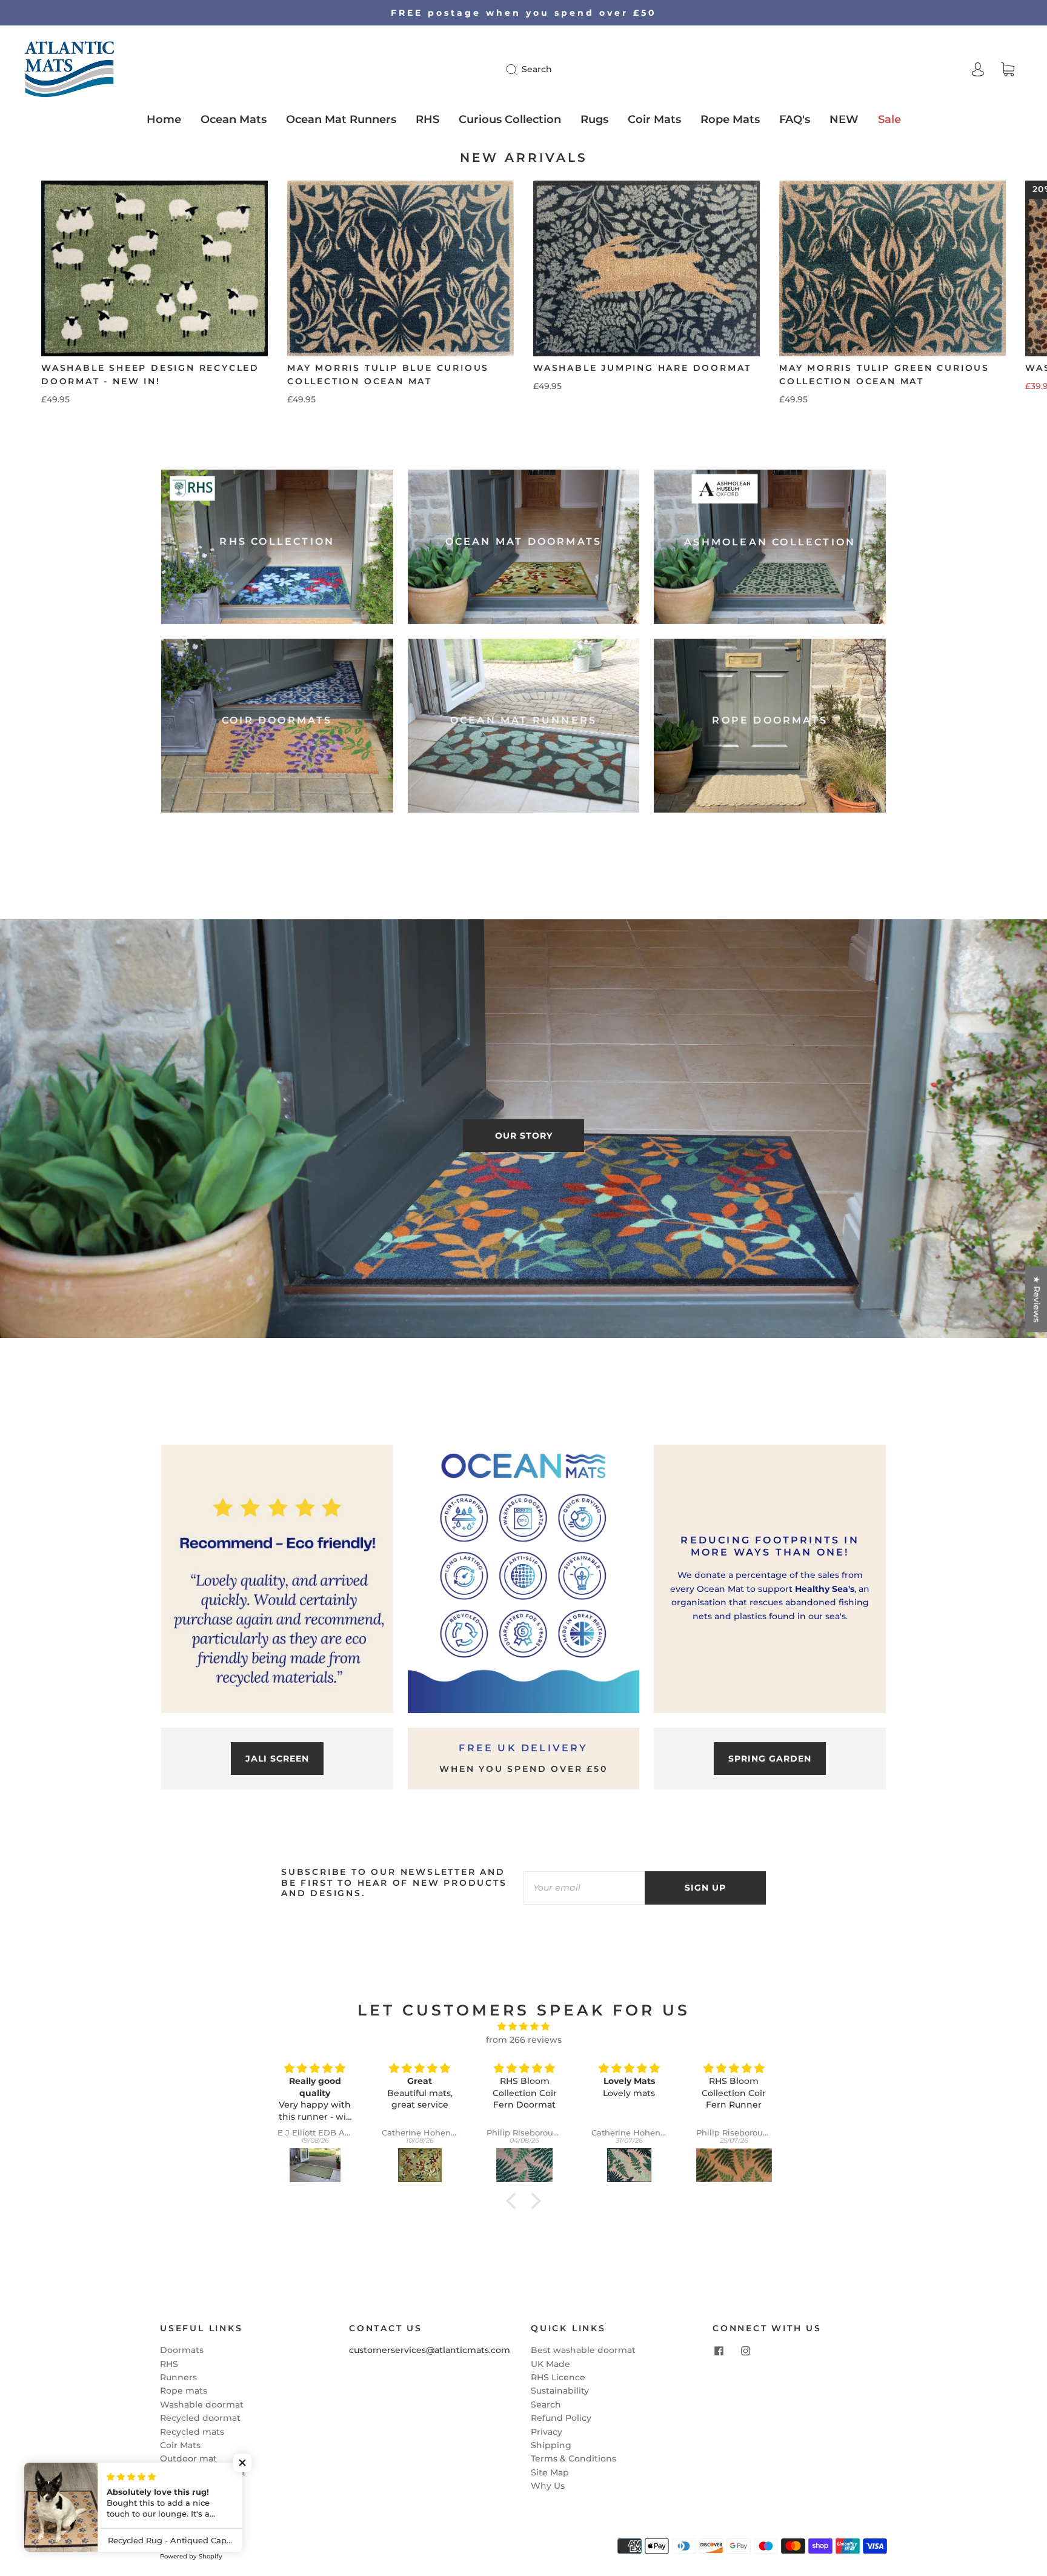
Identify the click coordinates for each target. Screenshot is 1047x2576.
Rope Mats (730, 119)
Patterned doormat (203, 2472)
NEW (844, 119)
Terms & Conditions (573, 2458)
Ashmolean (185, 2486)
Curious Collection (510, 119)
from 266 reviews (524, 2040)
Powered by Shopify (191, 2556)
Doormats (182, 2350)
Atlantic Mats (204, 2543)
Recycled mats (192, 2432)
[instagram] (745, 2351)
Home (164, 119)
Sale (889, 119)
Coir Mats (654, 119)
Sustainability (560, 2391)
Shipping (551, 2445)
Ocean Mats (234, 119)
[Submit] (519, 69)
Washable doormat (202, 2405)
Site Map (550, 2472)
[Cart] (1008, 70)
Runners (178, 2377)
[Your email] (584, 1888)
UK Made (550, 2364)
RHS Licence (558, 2377)
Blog (170, 2500)
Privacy (547, 2432)
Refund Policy (561, 2418)
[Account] (978, 69)
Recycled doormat (200, 2418)
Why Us (548, 2486)
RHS (427, 119)
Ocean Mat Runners (341, 119)
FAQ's (795, 119)
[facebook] (719, 2351)
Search (537, 69)
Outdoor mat (188, 2458)
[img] (523, 2026)
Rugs (594, 119)
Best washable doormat (583, 2350)
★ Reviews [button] (1037, 1299)
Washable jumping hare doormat (642, 368)
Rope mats (184, 2391)
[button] (1004, 301)
